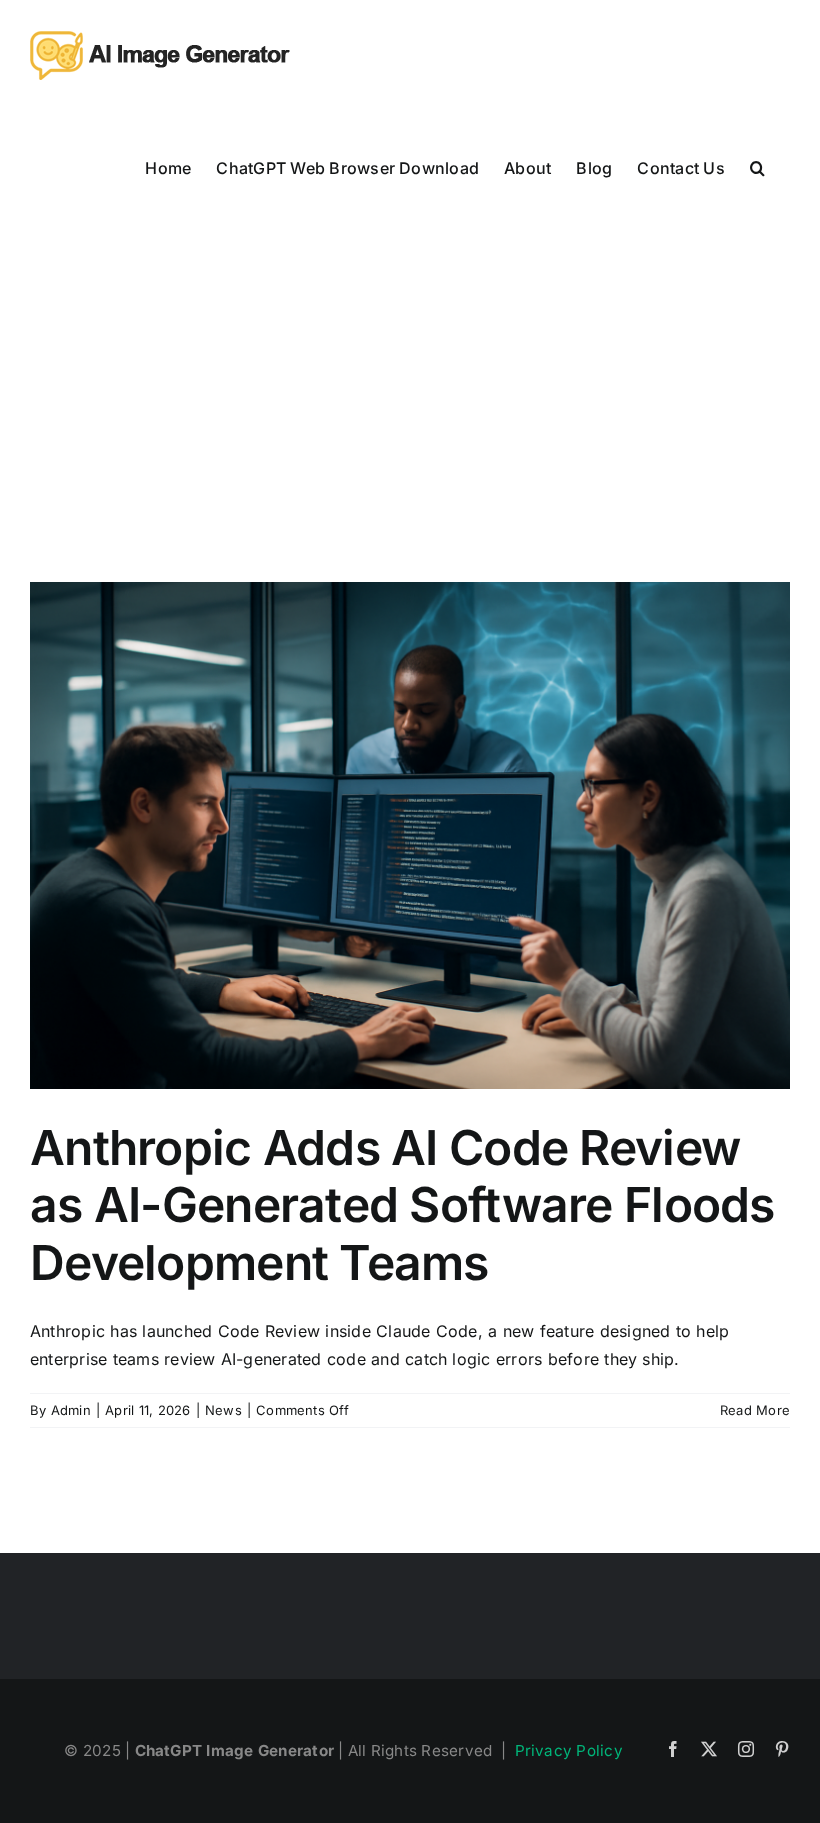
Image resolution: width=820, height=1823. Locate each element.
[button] (757, 166)
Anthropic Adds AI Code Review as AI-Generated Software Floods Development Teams (402, 1205)
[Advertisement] (410, 372)
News (223, 1410)
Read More (755, 1410)
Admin (71, 1410)
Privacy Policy (569, 1750)
